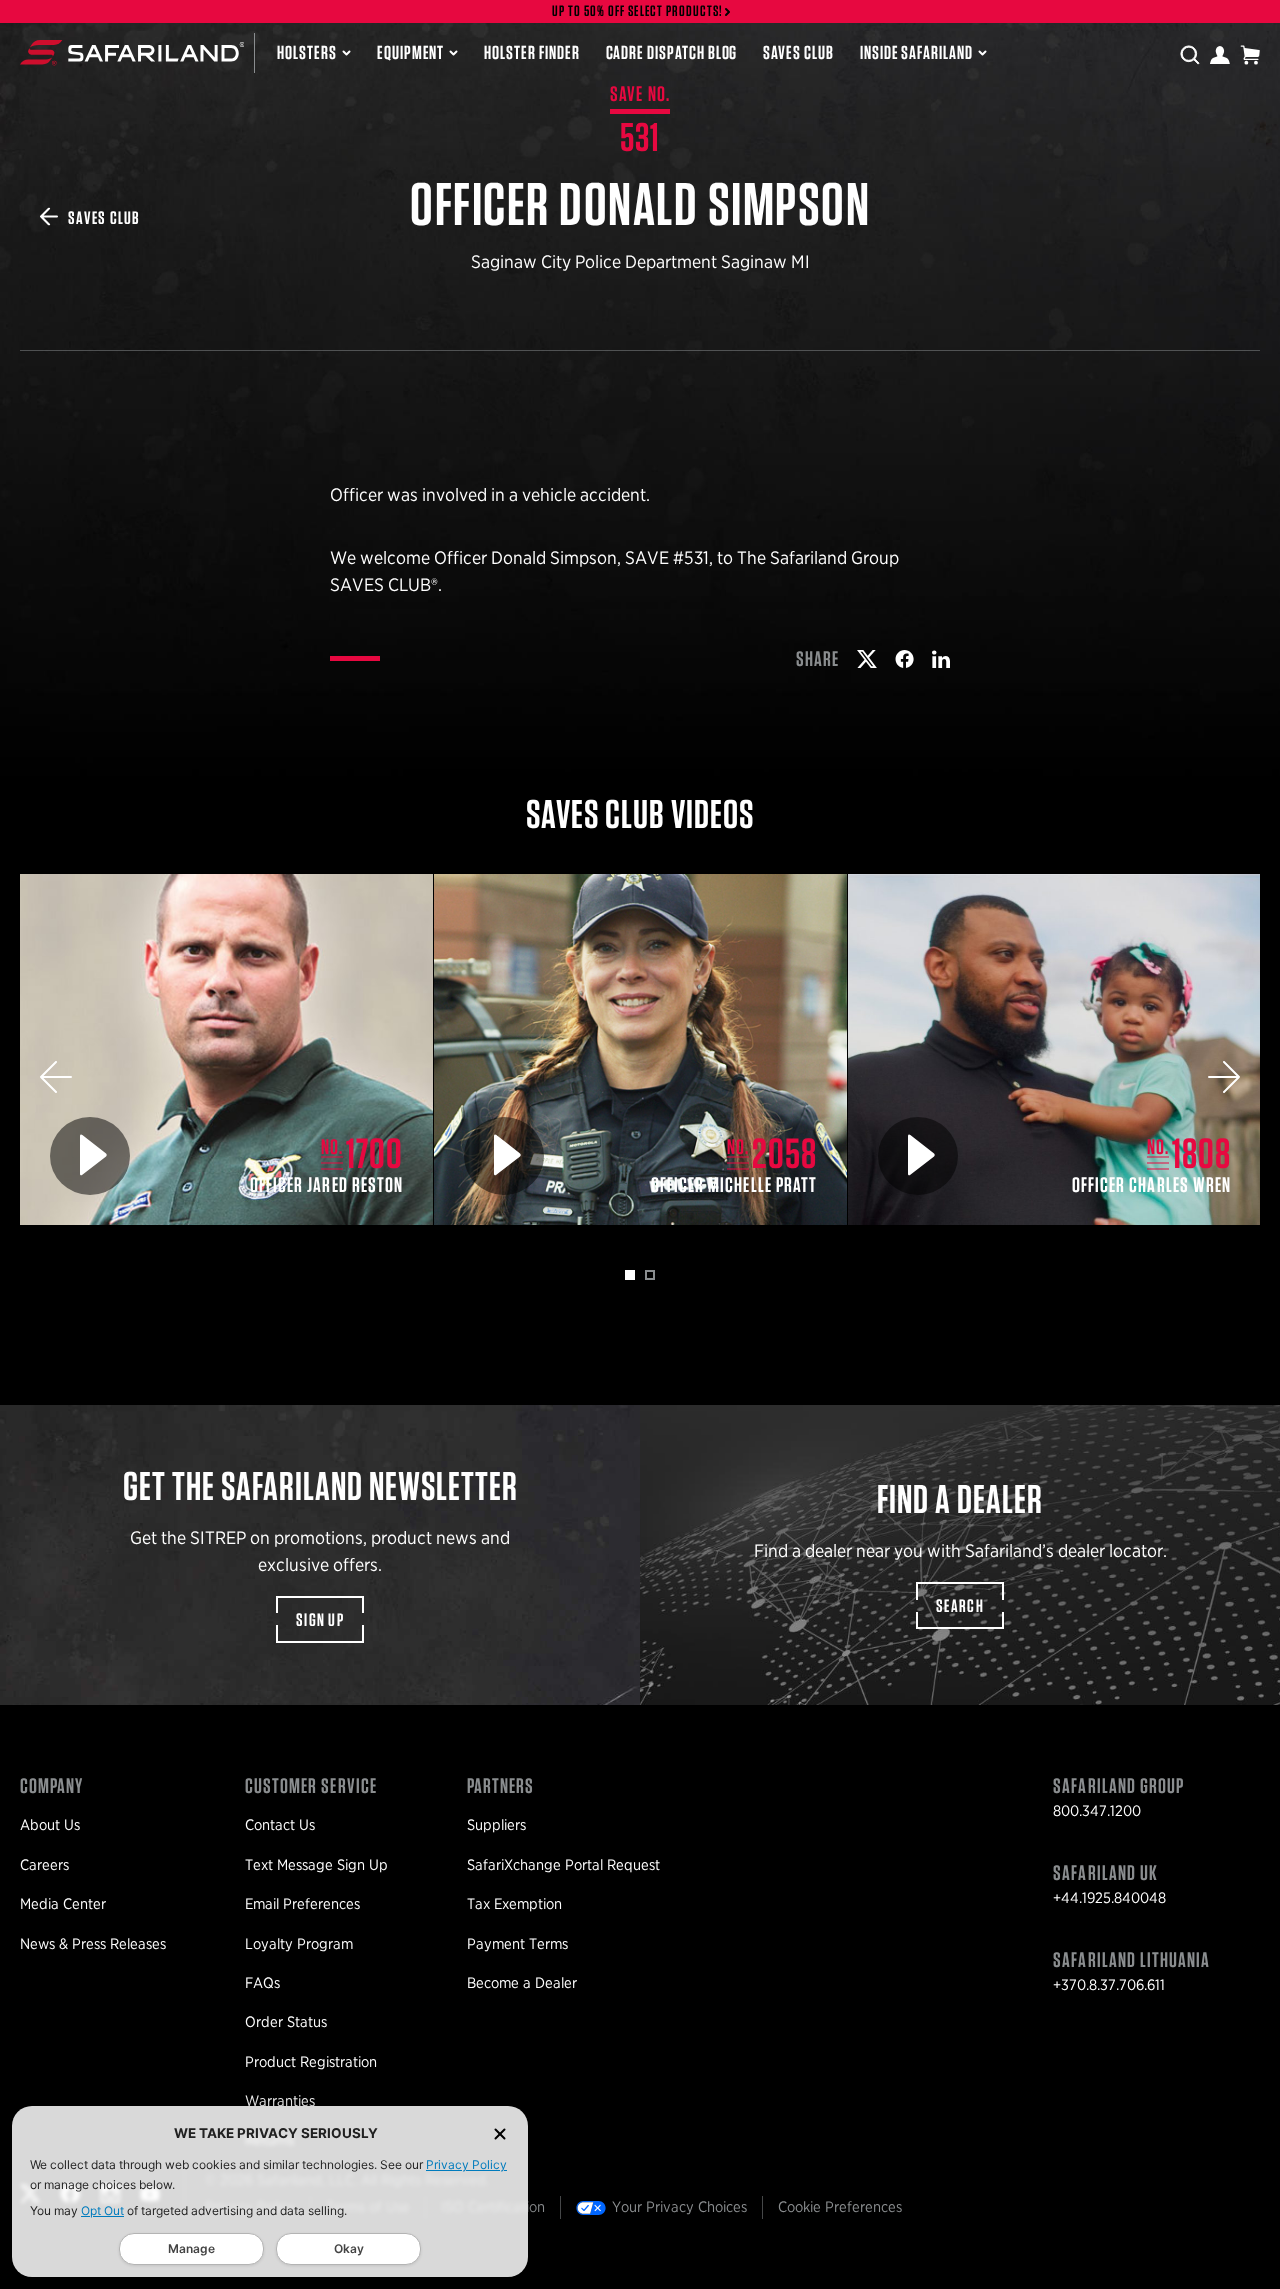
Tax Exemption (514, 1904)
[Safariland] (132, 52)
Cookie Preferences (840, 2207)
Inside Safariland (916, 52)
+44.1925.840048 (1109, 1898)
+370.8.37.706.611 (1109, 1985)
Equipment (410, 52)
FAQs (262, 1983)
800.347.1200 (1097, 1811)
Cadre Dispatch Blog (672, 52)
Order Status (286, 2022)
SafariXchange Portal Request (563, 1865)
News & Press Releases (93, 1944)
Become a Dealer (522, 1983)
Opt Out (102, 2210)
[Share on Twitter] (867, 659)
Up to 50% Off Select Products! (638, 11)
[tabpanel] (227, 1049)
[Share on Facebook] (904, 659)
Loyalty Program (299, 1944)
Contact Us (280, 1825)
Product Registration (311, 2062)
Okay (349, 2248)
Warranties (280, 2101)
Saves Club (798, 52)
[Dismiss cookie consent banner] (500, 2133)
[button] (56, 1077)
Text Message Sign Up (316, 1865)
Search (960, 1605)
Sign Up (320, 1619)
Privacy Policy (466, 2164)
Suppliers (496, 1825)
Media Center (63, 1904)
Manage (191, 2248)
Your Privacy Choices (679, 2207)
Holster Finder (531, 52)
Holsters (307, 52)
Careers (44, 1865)
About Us (50, 1825)
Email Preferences (302, 1904)
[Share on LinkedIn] (941, 659)
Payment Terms (517, 1944)
